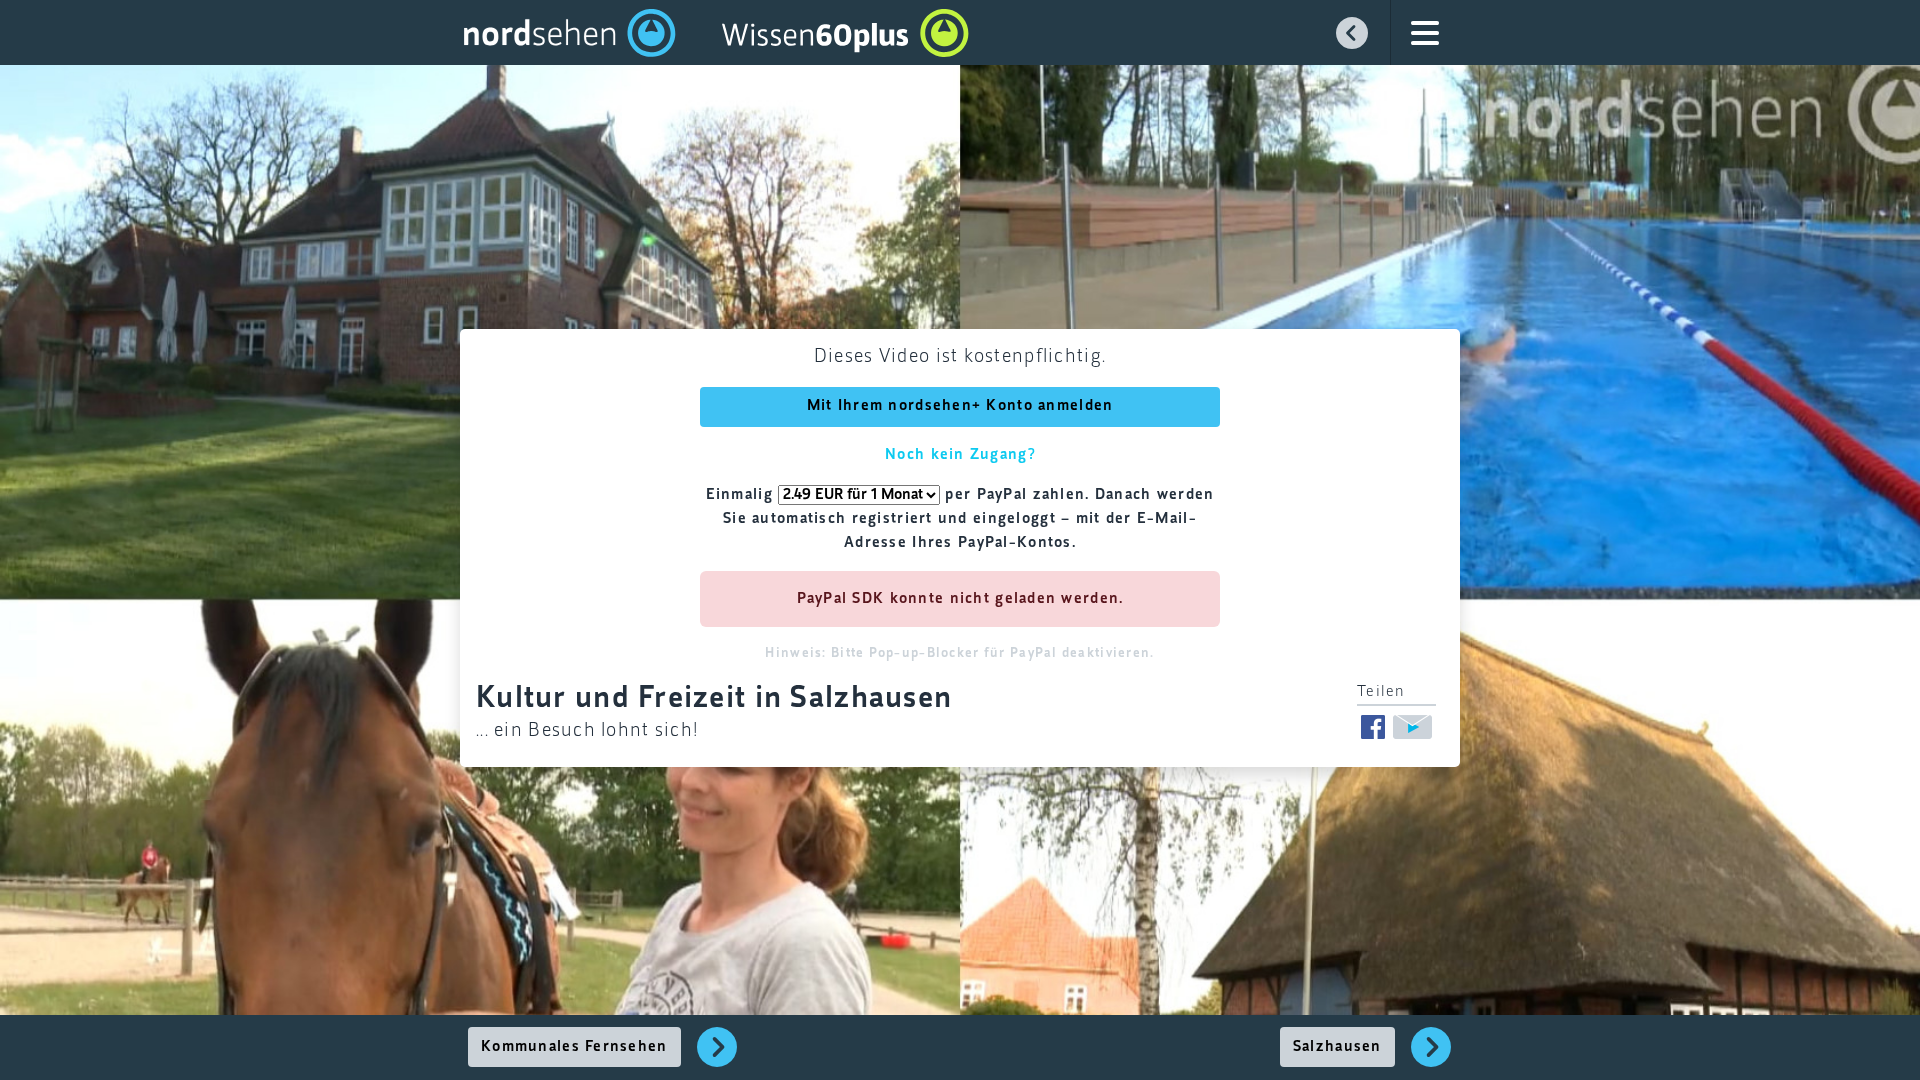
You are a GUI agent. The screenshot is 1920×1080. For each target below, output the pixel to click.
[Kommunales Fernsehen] (717, 1058)
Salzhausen (1337, 1047)
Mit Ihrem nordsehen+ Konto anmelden (960, 406)
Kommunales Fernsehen (574, 1047)
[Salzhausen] (1431, 1058)
